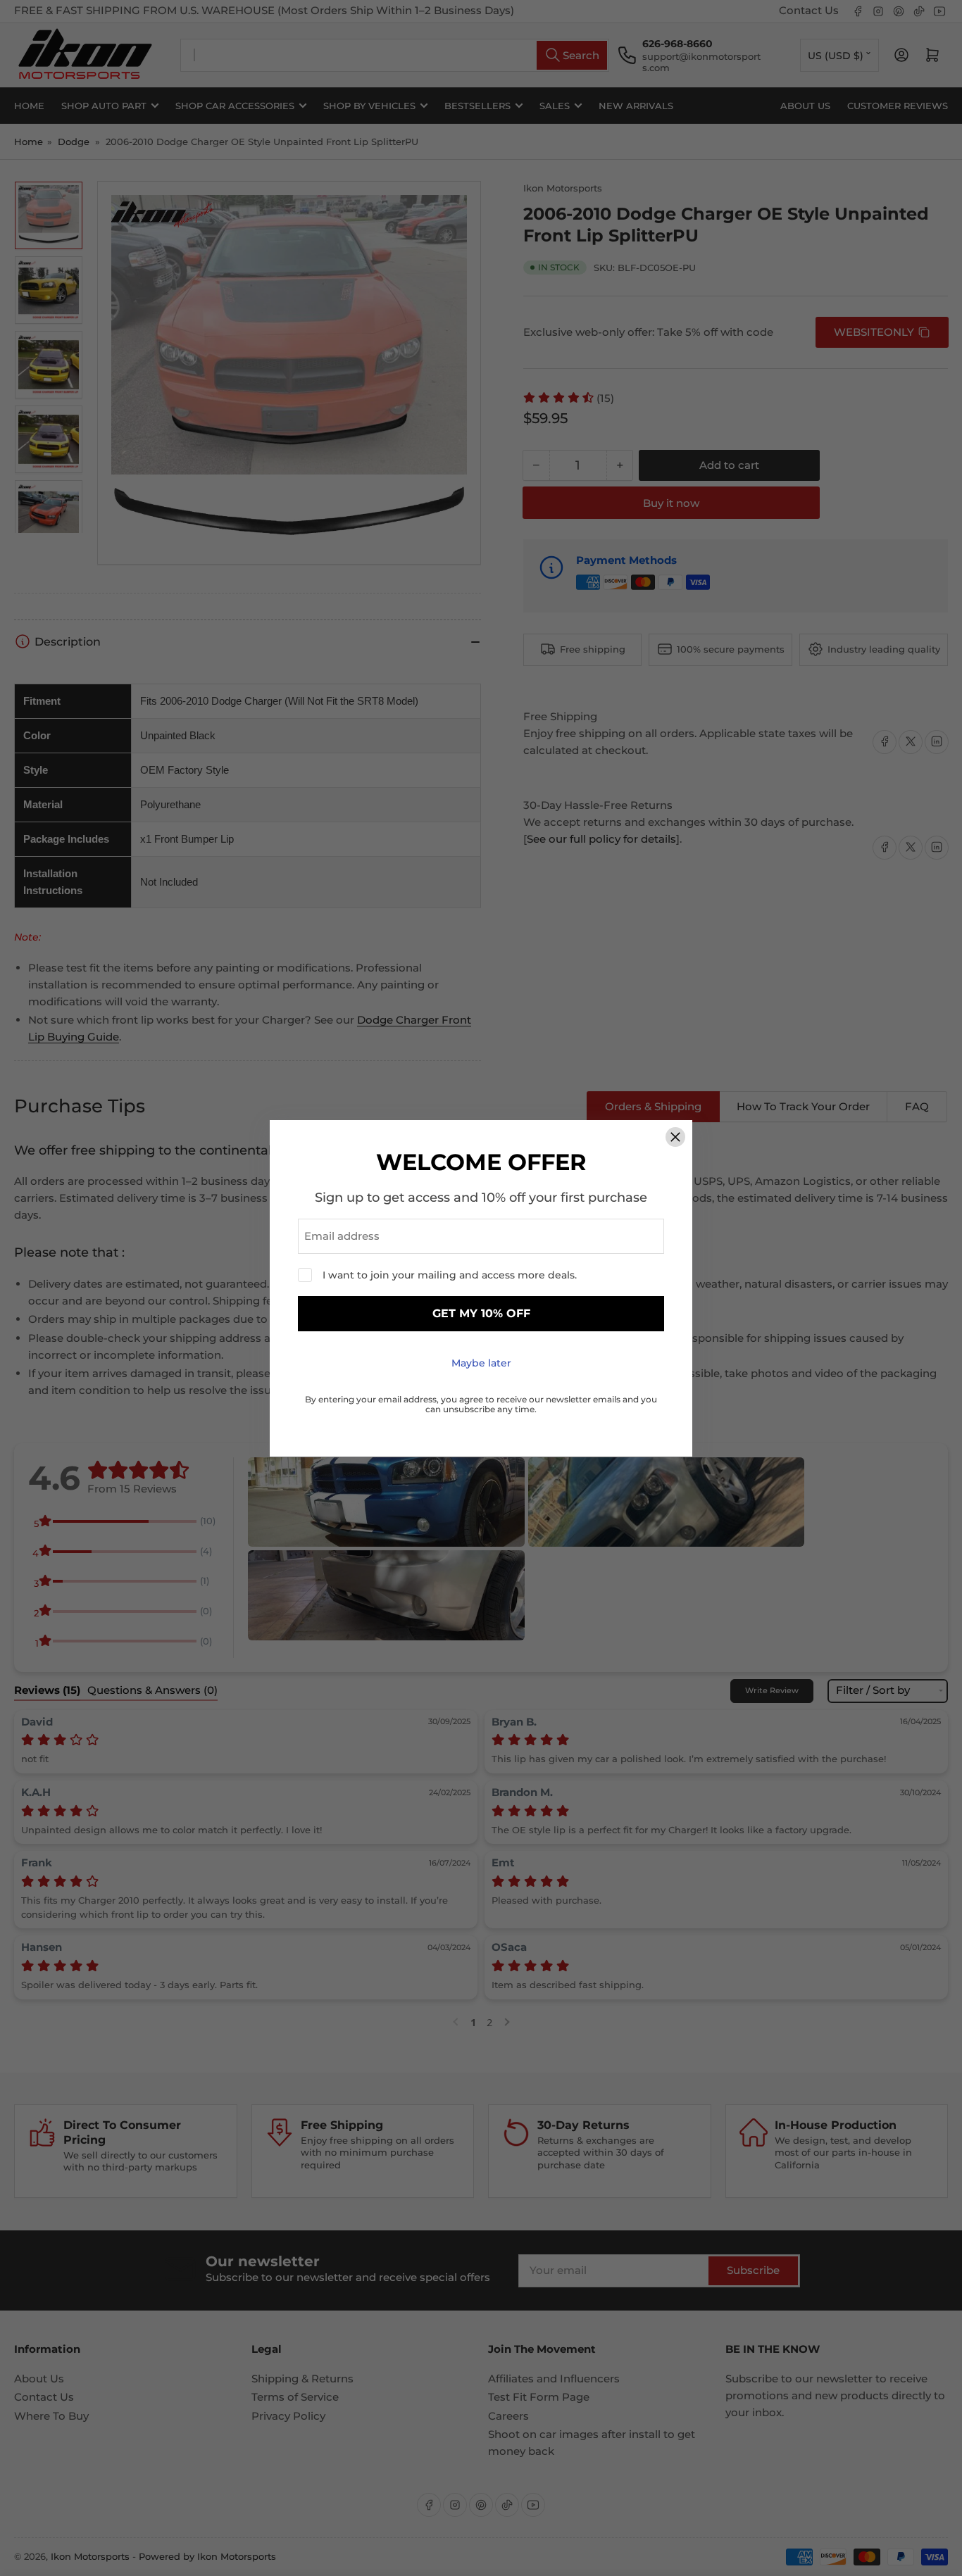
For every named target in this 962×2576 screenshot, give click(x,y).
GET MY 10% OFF (481, 1313)
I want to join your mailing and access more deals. (450, 1275)
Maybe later (481, 1363)
